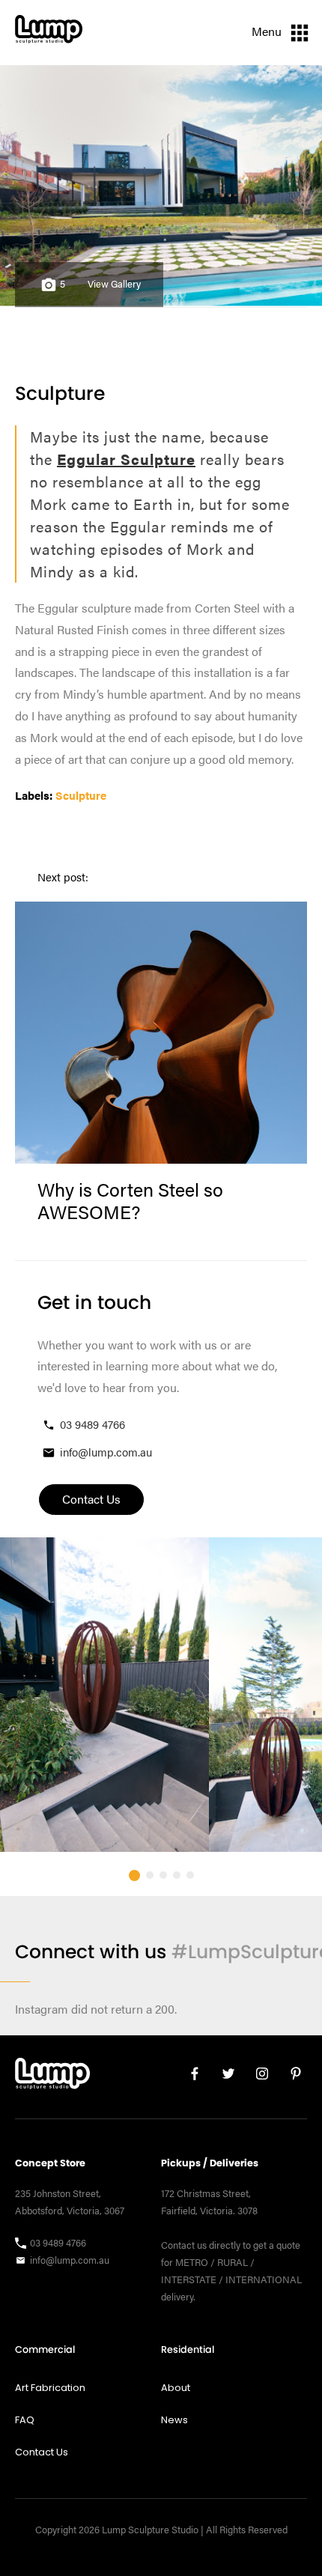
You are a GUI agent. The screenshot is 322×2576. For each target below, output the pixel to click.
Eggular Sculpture (126, 459)
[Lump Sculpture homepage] (52, 2077)
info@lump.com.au (106, 1452)
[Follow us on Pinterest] (290, 2077)
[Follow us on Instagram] (256, 2077)
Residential (188, 2349)
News (174, 2420)
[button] (134, 1875)
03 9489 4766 (92, 1424)
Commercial (45, 2349)
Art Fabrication (50, 2388)
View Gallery (114, 284)
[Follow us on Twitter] (223, 2077)
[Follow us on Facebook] (189, 2077)
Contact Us (42, 2452)
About (176, 2388)
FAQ (25, 2420)
